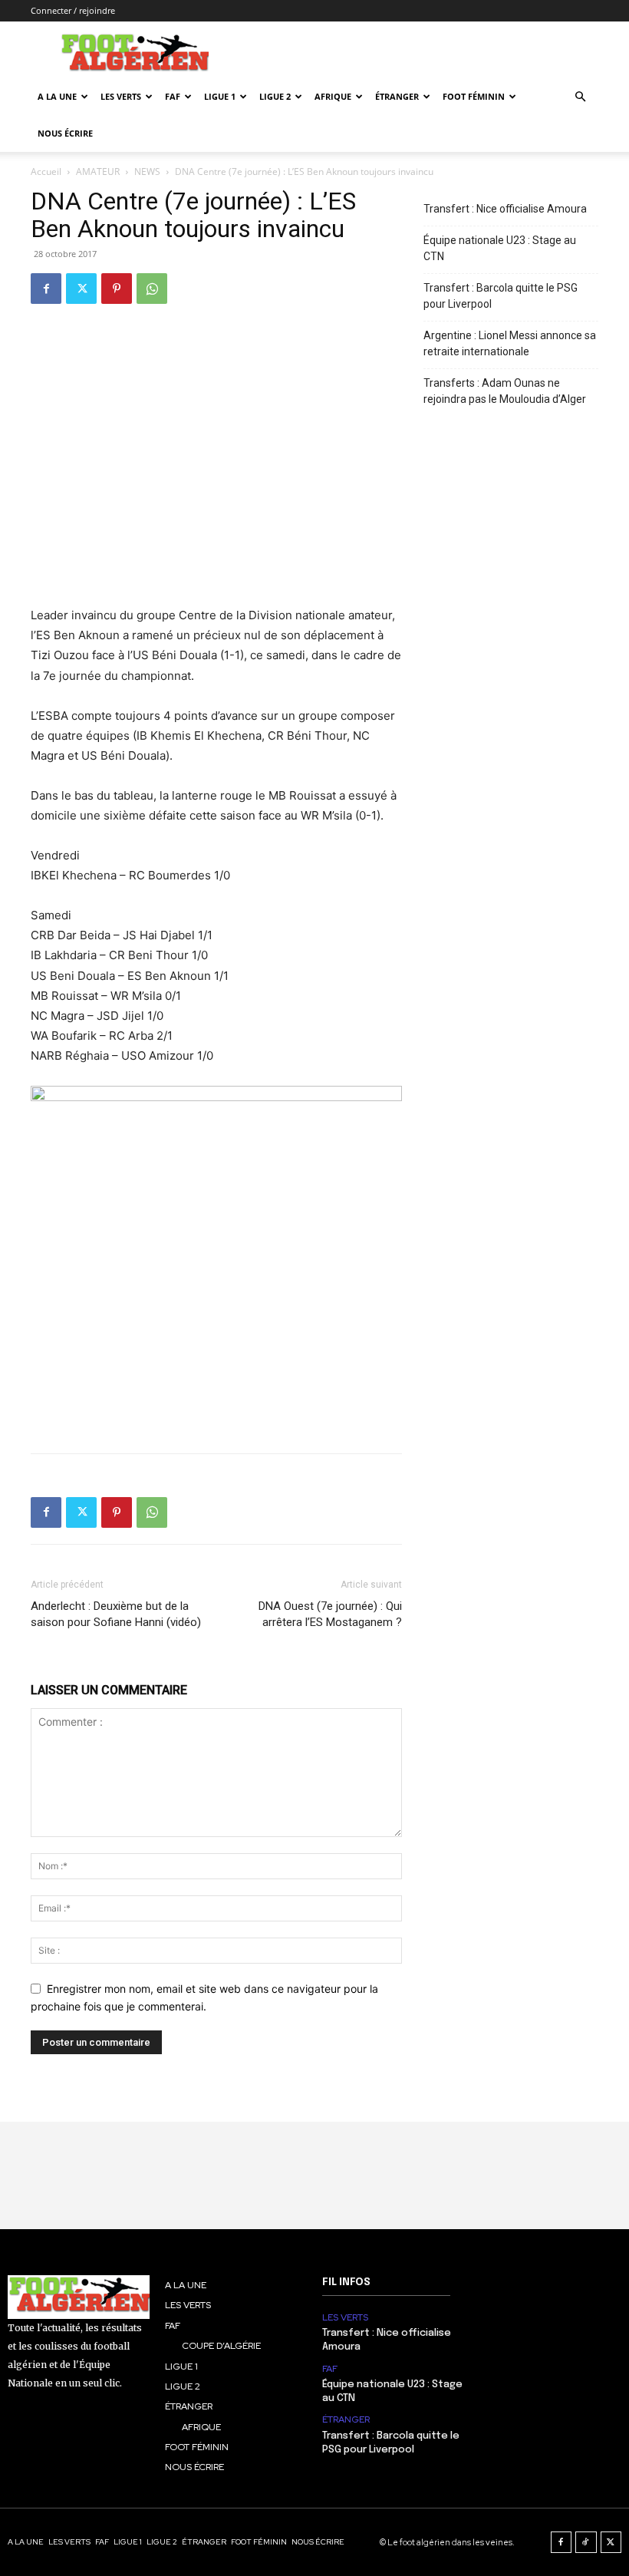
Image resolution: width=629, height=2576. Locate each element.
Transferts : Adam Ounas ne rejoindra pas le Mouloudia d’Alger (505, 391)
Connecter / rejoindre (73, 10)
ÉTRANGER (397, 96)
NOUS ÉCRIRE (65, 133)
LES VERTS (121, 96)
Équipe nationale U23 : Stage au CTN (500, 248)
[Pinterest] (117, 289)
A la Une (57, 96)
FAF (173, 96)
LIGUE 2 (275, 96)
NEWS (147, 172)
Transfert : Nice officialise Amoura (505, 209)
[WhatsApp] (152, 289)
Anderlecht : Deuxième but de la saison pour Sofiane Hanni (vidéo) (116, 1614)
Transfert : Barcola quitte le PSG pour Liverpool (501, 296)
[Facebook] (46, 289)
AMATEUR (98, 172)
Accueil (46, 172)
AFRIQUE (333, 96)
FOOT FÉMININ (474, 96)
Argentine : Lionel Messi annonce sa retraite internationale (510, 343)
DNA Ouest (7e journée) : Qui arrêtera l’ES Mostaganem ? (330, 1614)
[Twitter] (81, 289)
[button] (580, 97)
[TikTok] (586, 2542)
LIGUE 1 (220, 96)
